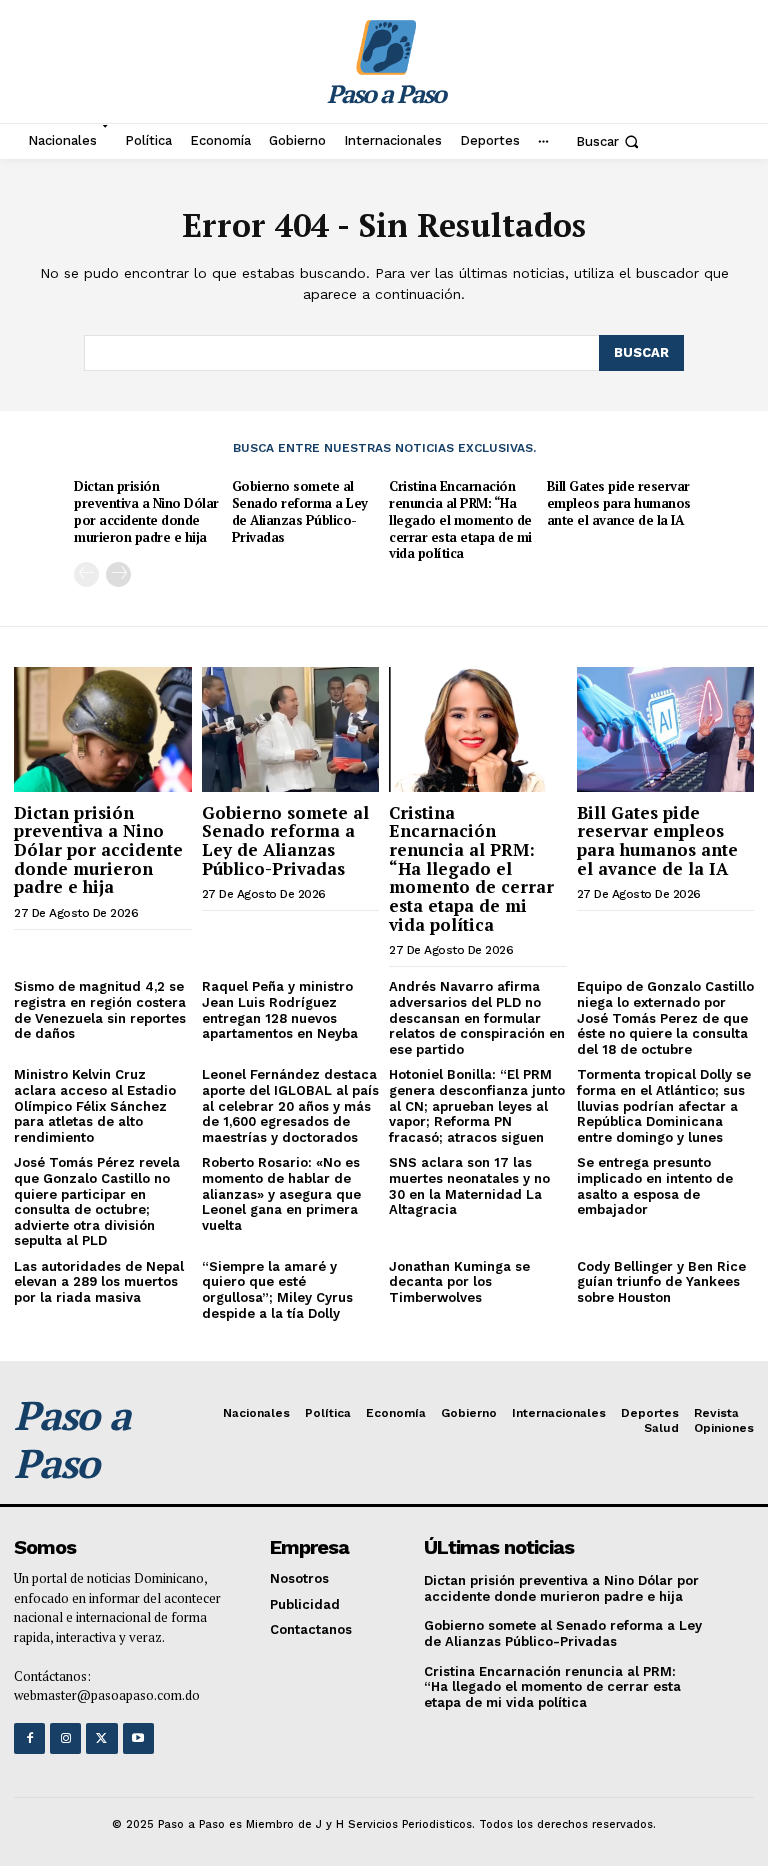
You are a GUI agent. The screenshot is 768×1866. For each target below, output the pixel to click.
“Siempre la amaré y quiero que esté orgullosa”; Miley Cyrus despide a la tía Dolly (277, 1290)
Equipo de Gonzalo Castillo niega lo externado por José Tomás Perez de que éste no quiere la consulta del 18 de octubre (665, 1017)
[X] (101, 1738)
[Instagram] (65, 1738)
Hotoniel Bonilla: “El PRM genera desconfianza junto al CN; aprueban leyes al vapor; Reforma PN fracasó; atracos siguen (477, 1105)
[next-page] (118, 574)
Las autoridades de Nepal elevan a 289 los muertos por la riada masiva (99, 1282)
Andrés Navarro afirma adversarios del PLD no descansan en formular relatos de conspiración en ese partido (477, 1017)
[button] (609, 141)
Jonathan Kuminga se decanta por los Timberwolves (459, 1282)
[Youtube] (138, 1738)
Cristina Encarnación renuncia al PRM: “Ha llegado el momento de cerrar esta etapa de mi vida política (460, 520)
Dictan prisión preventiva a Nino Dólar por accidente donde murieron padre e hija (146, 511)
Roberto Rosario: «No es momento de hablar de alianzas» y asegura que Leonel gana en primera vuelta (281, 1193)
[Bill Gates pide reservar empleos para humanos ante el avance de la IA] (666, 729)
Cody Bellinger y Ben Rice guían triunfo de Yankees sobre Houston (661, 1282)
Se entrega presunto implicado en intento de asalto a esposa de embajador (655, 1186)
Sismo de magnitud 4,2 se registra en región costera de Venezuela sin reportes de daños (100, 1010)
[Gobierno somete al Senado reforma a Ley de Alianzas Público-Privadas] (291, 729)
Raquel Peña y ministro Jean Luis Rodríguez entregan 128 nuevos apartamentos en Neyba (280, 1010)
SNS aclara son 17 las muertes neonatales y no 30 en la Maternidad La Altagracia (469, 1186)
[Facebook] (29, 1738)
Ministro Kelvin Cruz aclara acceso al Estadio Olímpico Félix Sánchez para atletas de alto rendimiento (95, 1105)
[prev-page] (86, 574)
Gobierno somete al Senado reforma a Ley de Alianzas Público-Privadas (300, 511)
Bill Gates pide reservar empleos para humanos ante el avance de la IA (619, 503)
